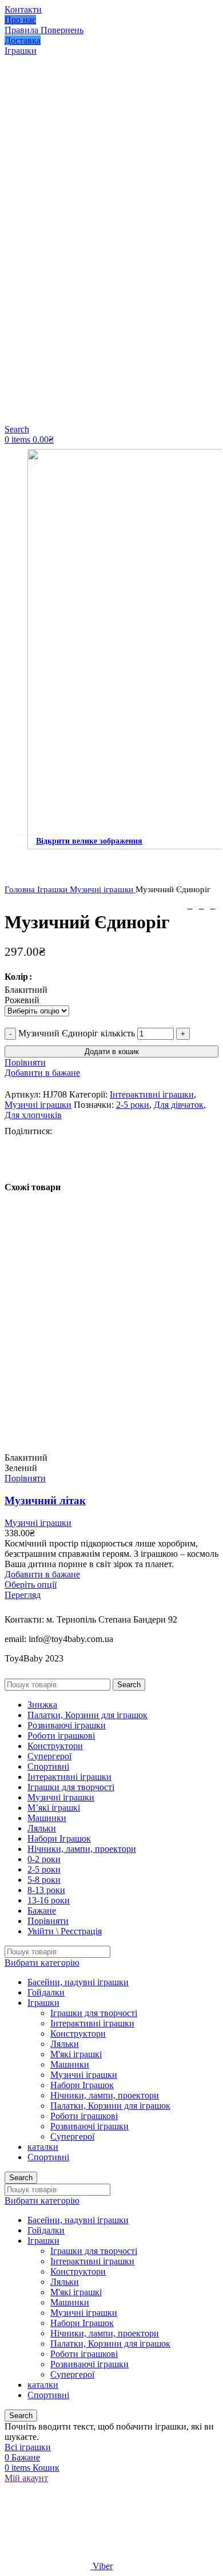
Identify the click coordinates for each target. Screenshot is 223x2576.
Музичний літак (45, 1500)
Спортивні (48, 2157)
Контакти (23, 9)
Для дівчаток (179, 1105)
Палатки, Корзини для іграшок (110, 2106)
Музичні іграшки (103, 889)
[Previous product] (190, 906)
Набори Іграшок (82, 2085)
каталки (43, 2147)
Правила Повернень (44, 30)
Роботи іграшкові (84, 2116)
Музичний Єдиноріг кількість (77, 1033)
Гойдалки (46, 1992)
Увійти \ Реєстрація (65, 1931)
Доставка (23, 40)
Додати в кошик (112, 1052)
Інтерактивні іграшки (152, 1094)
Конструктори (78, 2034)
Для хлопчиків (33, 1115)
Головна (21, 889)
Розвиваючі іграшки (89, 2126)
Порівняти (48, 1921)
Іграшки (53, 889)
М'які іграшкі (76, 2054)
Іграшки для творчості (94, 2013)
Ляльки (65, 2044)
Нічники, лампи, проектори (105, 2095)
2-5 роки (133, 1105)
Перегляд (23, 1595)
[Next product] (213, 906)
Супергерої (72, 2136)
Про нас (20, 20)
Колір (16, 977)
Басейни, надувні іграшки (78, 1982)
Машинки (70, 2064)
